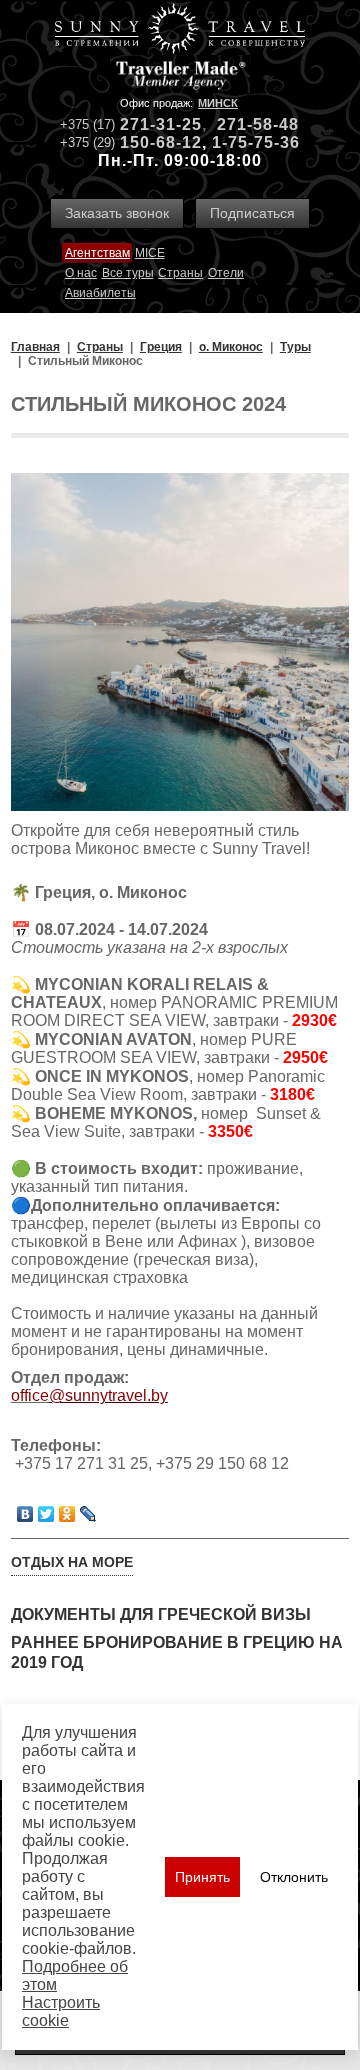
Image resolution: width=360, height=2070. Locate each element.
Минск (218, 103)
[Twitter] (46, 1514)
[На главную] (180, 30)
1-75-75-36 (256, 142)
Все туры (128, 273)
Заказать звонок (117, 213)
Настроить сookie (61, 2011)
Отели (226, 273)
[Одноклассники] (67, 1514)
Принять (202, 1877)
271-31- (151, 124)
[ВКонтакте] (25, 1514)
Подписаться (252, 213)
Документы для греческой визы (161, 1614)
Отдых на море (72, 1562)
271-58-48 (258, 124)
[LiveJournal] (88, 1514)
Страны (180, 273)
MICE (150, 253)
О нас (81, 273)
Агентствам (97, 253)
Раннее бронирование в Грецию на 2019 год (177, 1652)
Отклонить (294, 1877)
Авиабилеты (100, 293)
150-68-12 (161, 142)
